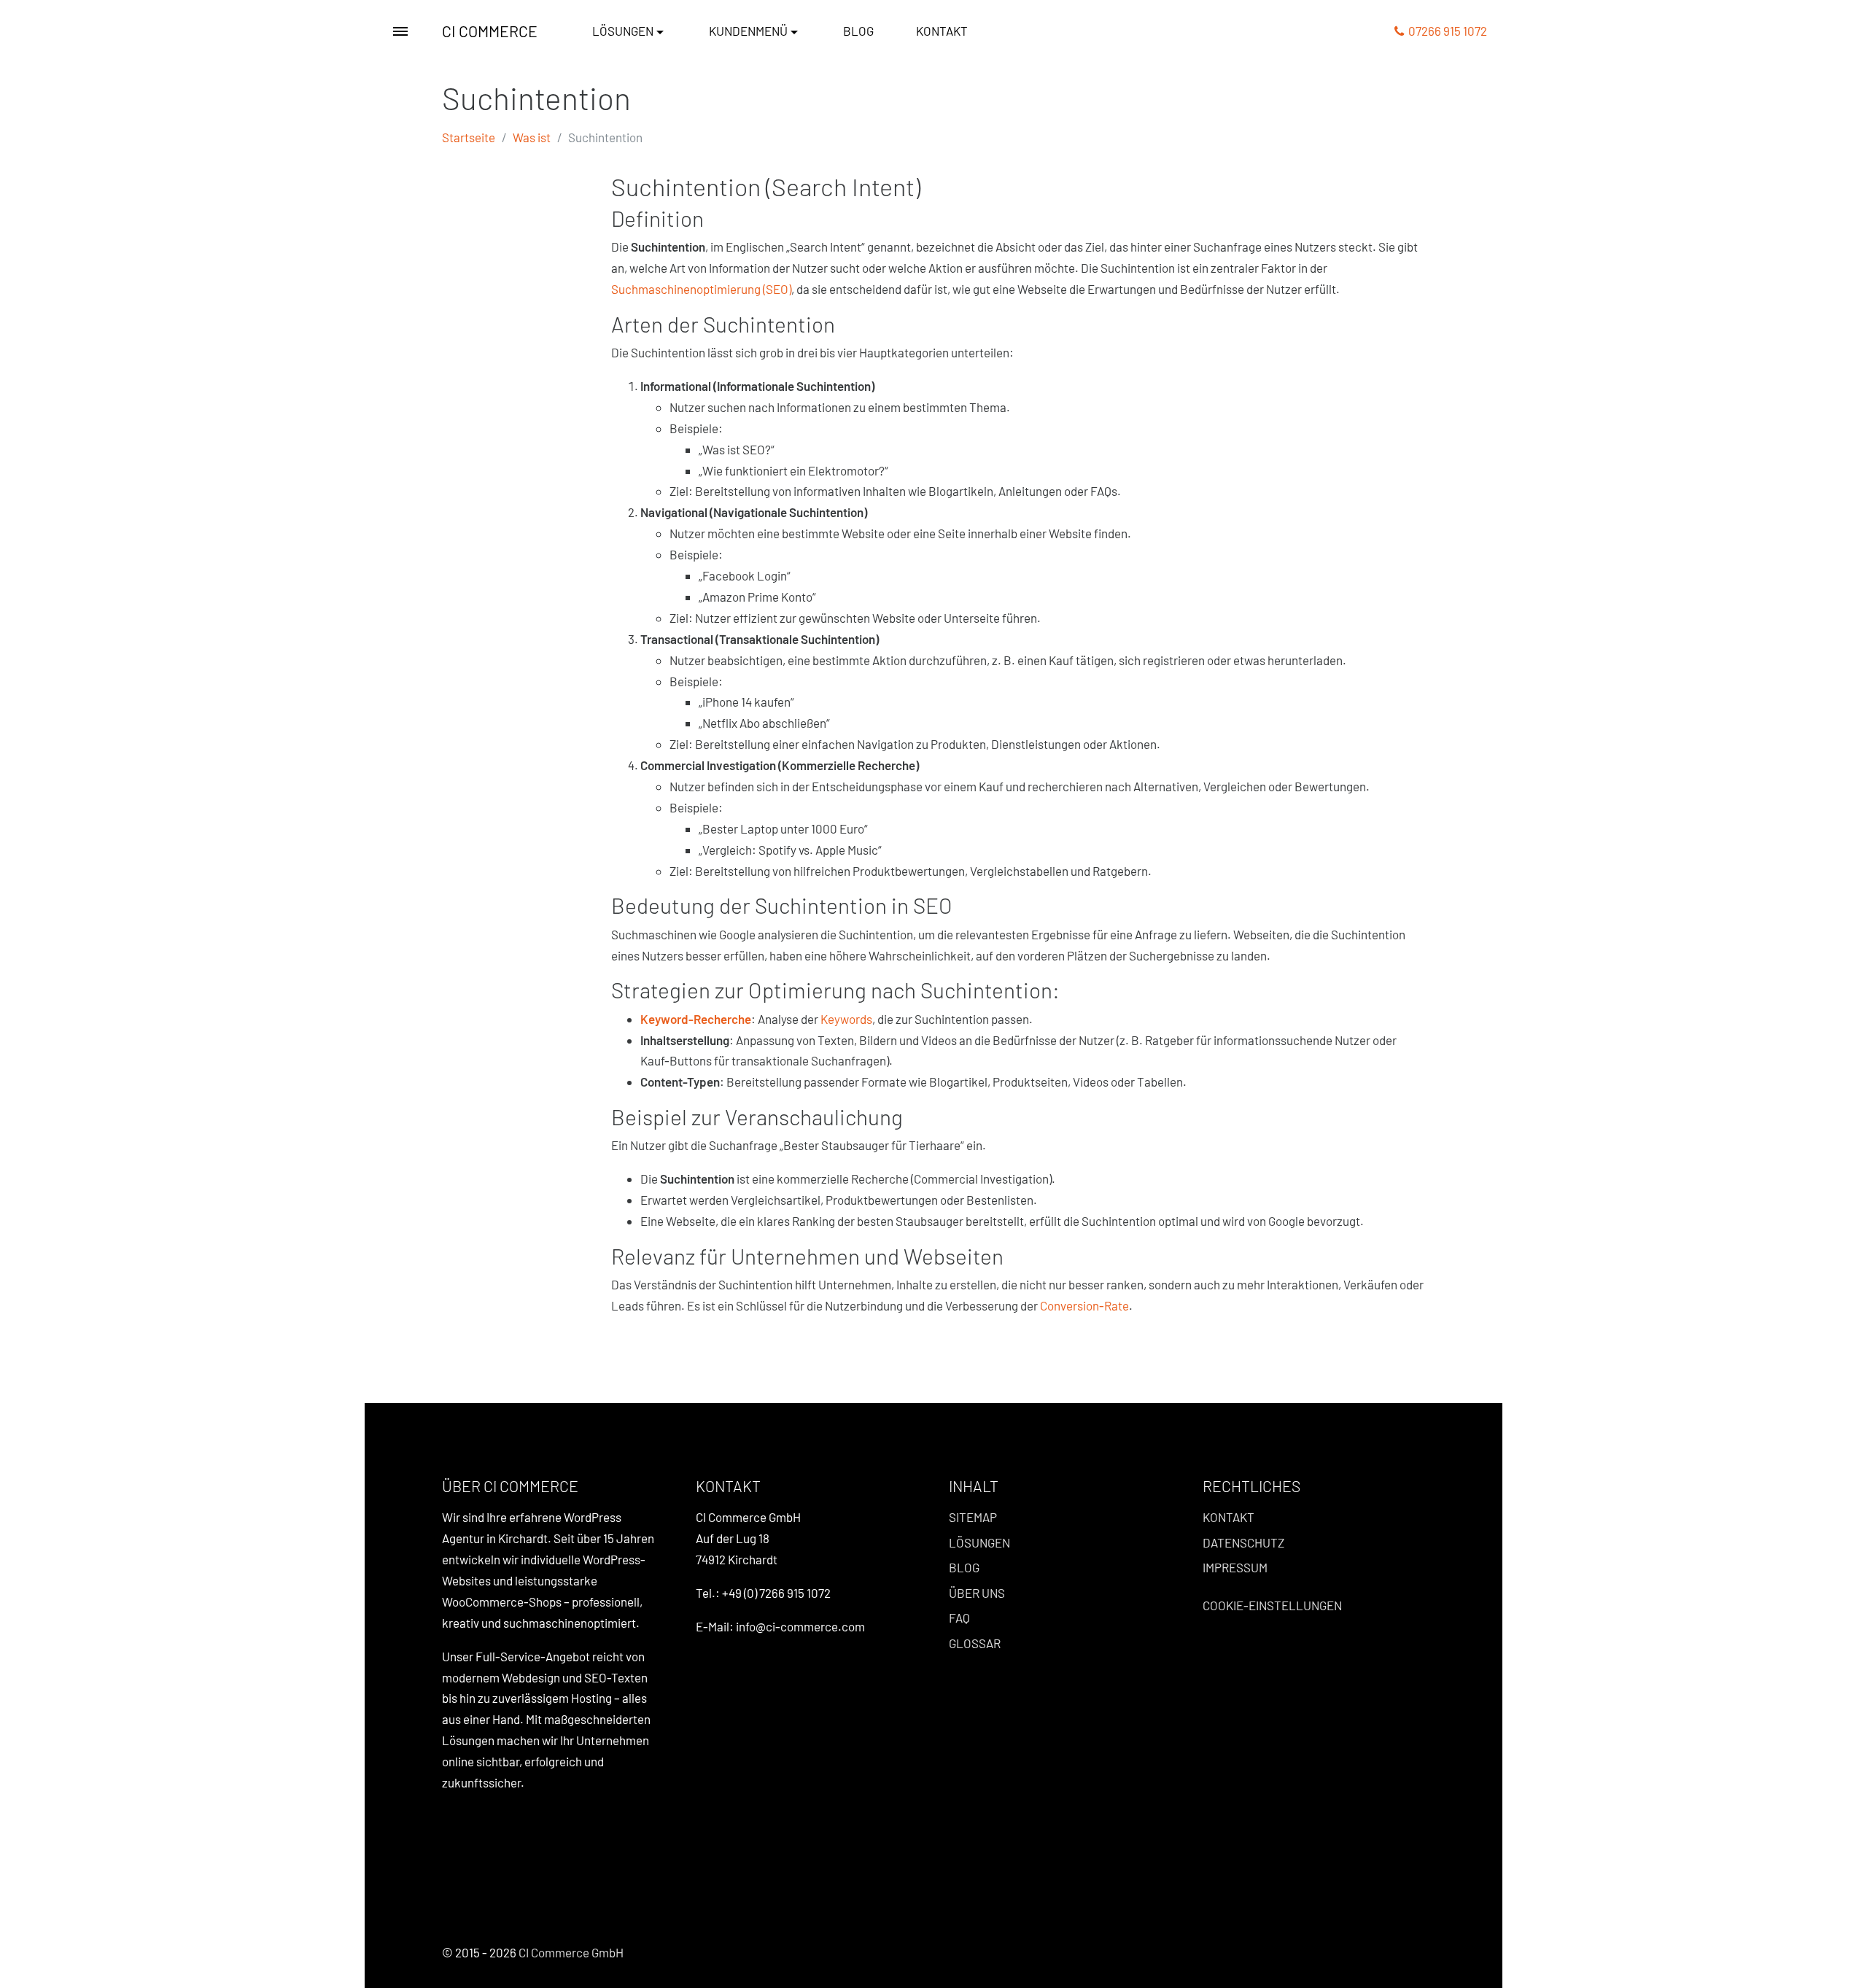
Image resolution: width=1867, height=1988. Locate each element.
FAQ (959, 1618)
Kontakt (942, 31)
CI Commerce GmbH (571, 1952)
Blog (858, 31)
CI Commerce (490, 31)
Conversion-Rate (1084, 1305)
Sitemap (973, 1517)
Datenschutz (1243, 1542)
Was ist (532, 137)
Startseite (469, 137)
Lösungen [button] (623, 31)
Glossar (975, 1643)
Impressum (1235, 1567)
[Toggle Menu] (400, 31)
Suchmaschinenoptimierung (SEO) (701, 289)
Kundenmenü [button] (748, 31)
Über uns (977, 1593)
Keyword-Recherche (696, 1019)
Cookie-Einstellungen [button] (1272, 1605)
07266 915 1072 (1445, 31)
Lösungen (979, 1542)
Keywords (846, 1019)
